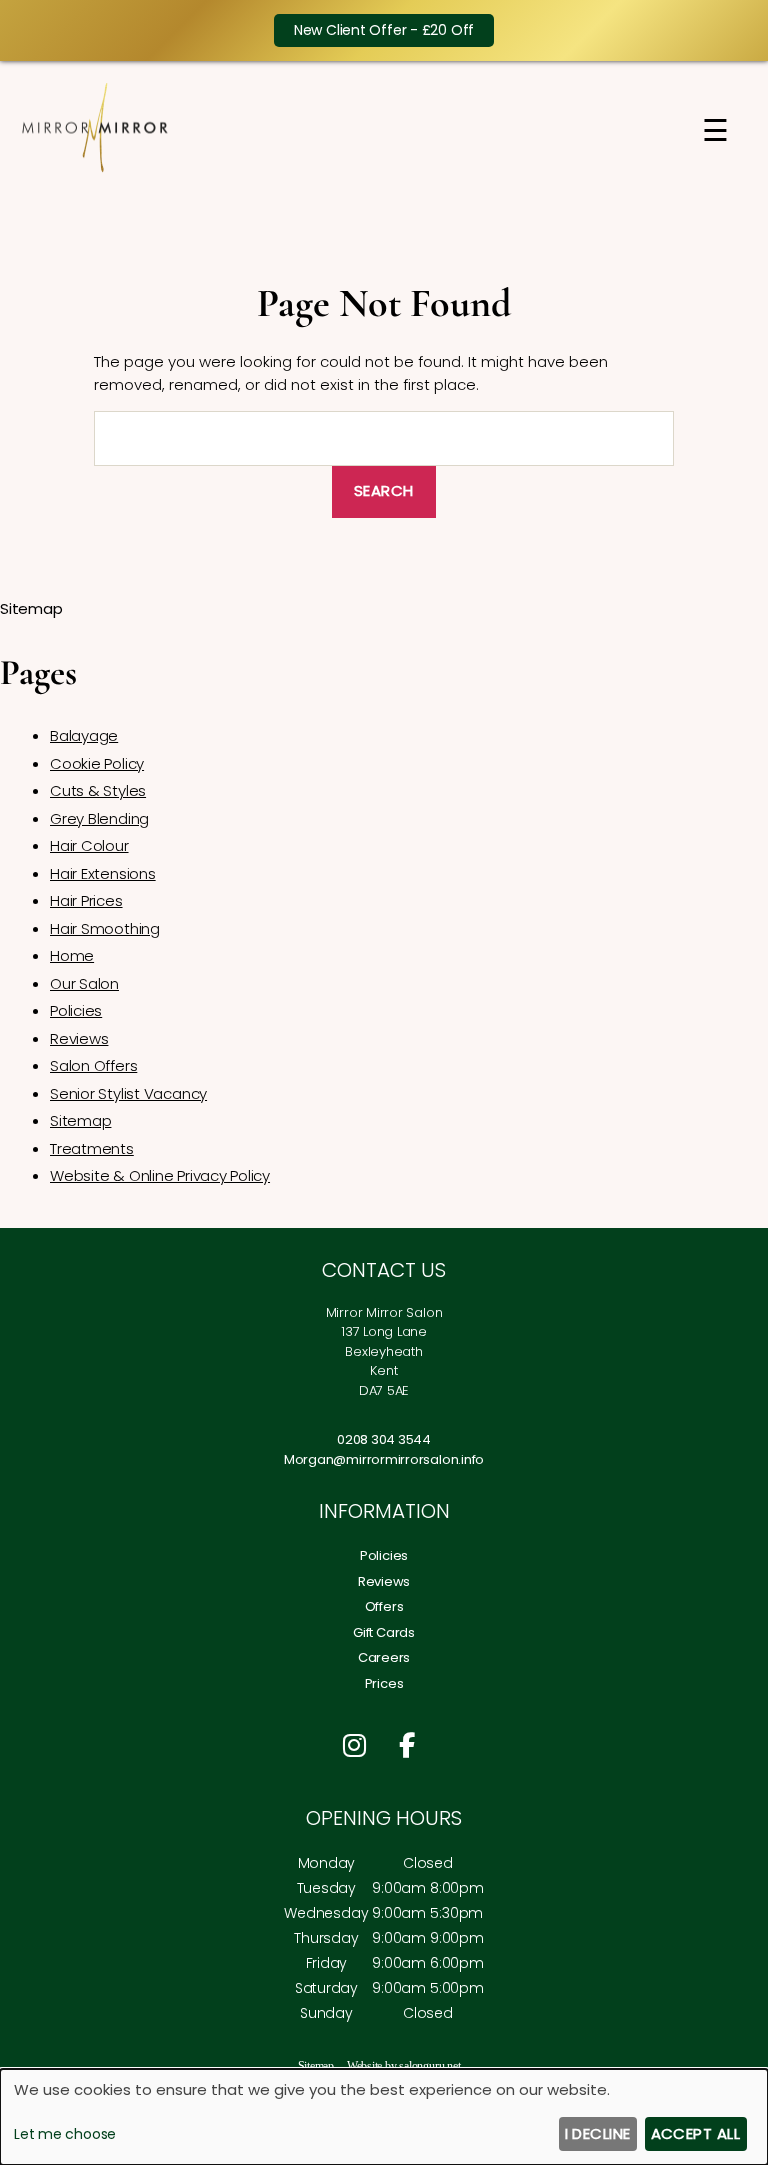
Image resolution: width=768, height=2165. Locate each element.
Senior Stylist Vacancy (128, 1093)
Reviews (79, 1038)
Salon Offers (93, 1065)
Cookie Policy (97, 763)
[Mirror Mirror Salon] (95, 168)
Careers (384, 1657)
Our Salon (84, 983)
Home (72, 955)
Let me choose (65, 2134)
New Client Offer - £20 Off (384, 30)
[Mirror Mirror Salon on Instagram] (359, 1746)
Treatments (92, 1148)
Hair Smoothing (105, 928)
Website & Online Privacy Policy (160, 1175)
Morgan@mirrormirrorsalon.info (384, 1459)
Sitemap (80, 1120)
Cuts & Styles (98, 790)
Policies (76, 1010)
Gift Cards (384, 1632)
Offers (384, 1606)
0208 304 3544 (384, 1439)
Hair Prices (86, 900)
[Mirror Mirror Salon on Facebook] (412, 1746)
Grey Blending (99, 818)
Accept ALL (696, 2133)
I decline (598, 2133)
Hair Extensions (103, 873)
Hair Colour (89, 845)
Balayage (84, 735)
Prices (384, 1683)
